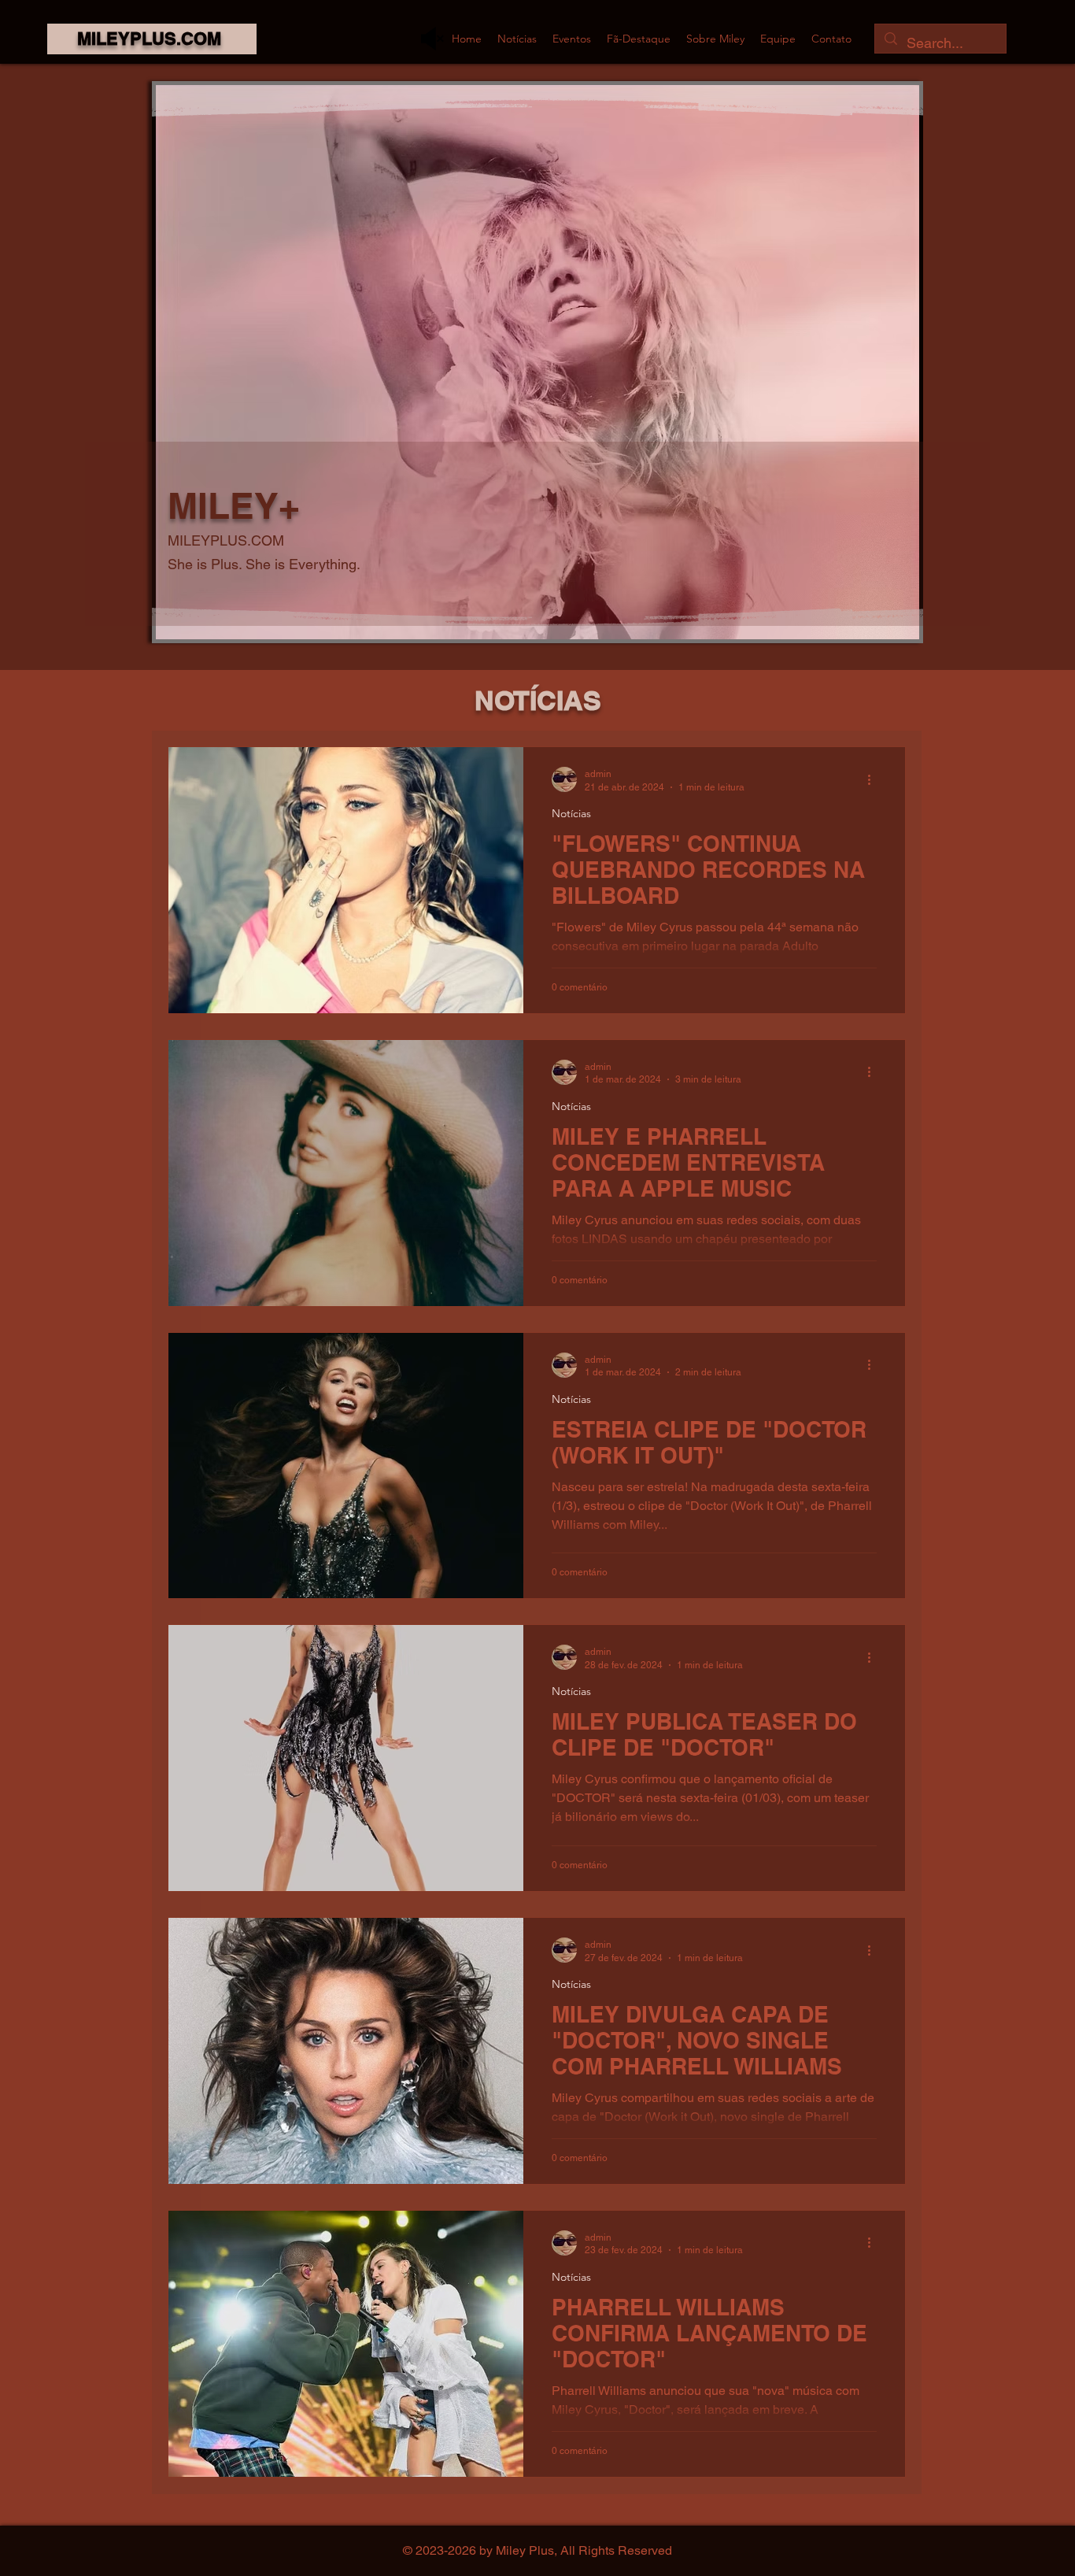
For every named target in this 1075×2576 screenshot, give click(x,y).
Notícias (571, 814)
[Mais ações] (874, 779)
